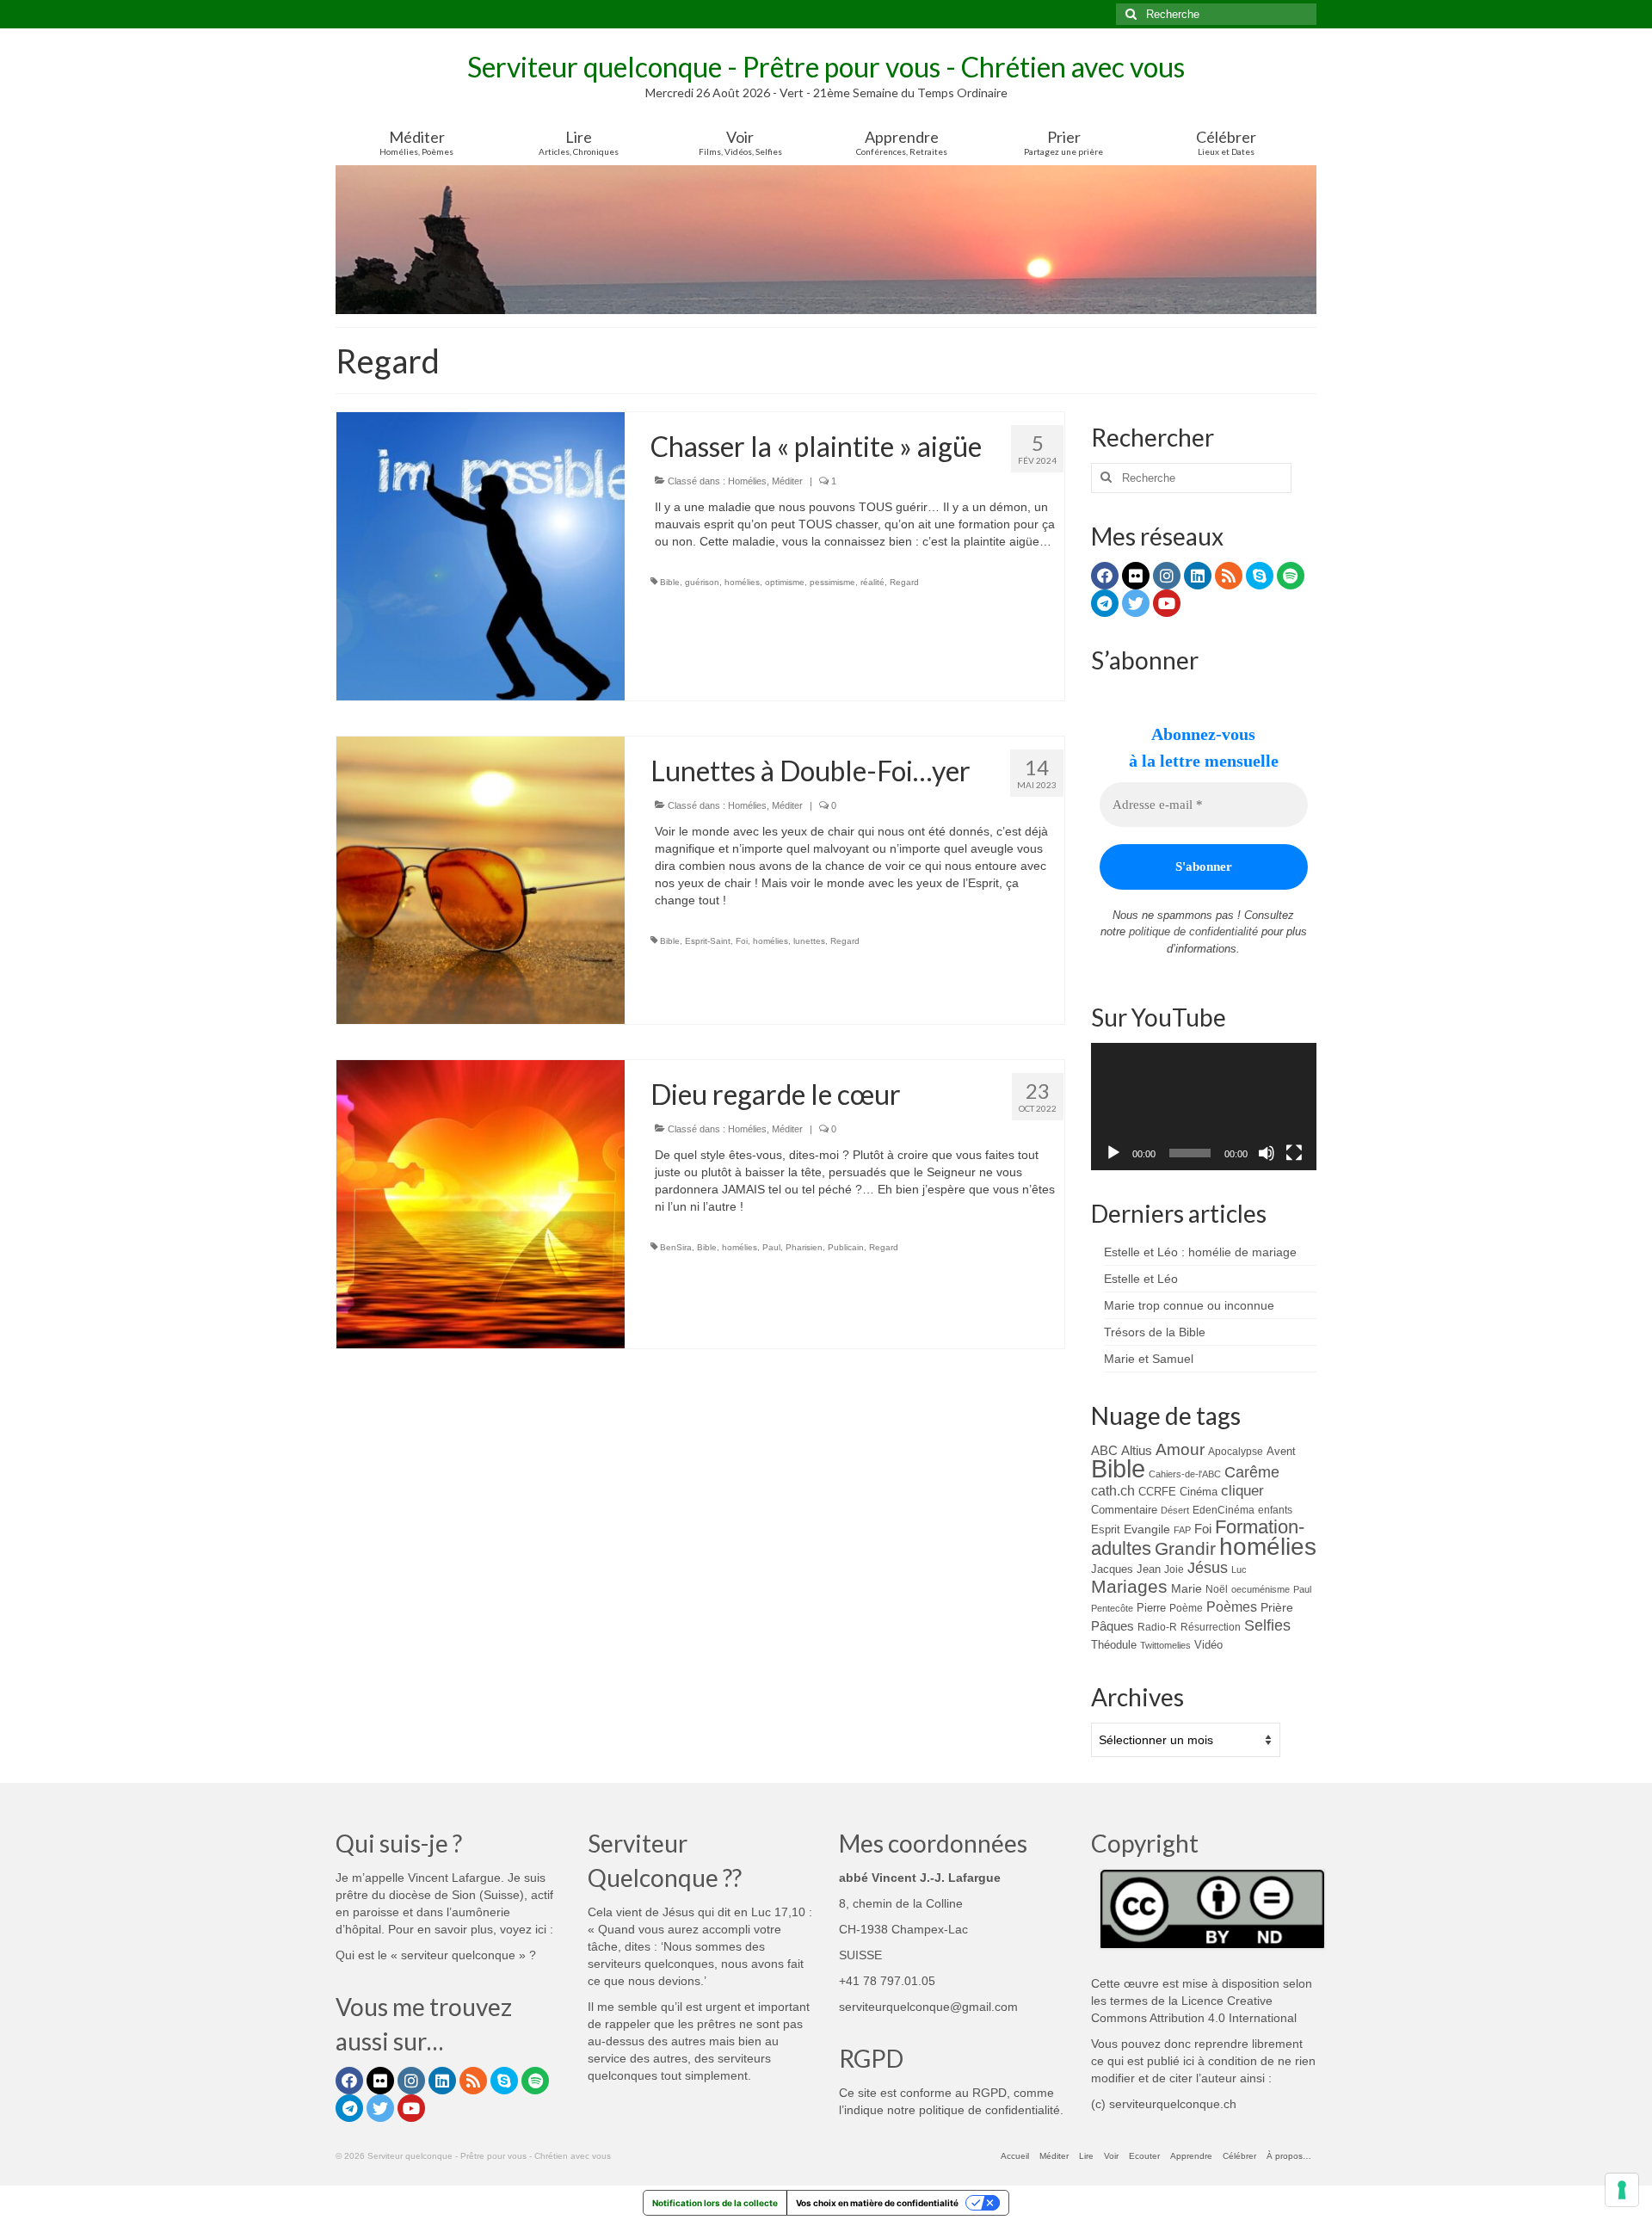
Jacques (1112, 1569)
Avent (1281, 1451)
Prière (1277, 1607)
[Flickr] (1136, 576)
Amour (1180, 1449)
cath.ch (1113, 1491)
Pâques (1113, 1626)
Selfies (1267, 1625)
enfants (1275, 1510)
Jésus (1208, 1568)
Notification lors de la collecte (715, 2203)
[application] (1204, 1107)
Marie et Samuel (1149, 1359)
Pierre (1151, 1608)
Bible (670, 582)
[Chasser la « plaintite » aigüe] (481, 555)
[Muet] (1267, 1153)
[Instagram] (1167, 576)
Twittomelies (1165, 1645)
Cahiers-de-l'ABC (1185, 1474)
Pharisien (804, 1247)
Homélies (747, 481)
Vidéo (1208, 1645)
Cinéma (1199, 1492)
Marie (1187, 1588)
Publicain (846, 1247)
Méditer (787, 481)
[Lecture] (1113, 1153)
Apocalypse (1236, 1452)
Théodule (1114, 1645)
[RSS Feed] (1229, 576)
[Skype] (1260, 576)
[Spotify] (1291, 576)
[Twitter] (1136, 603)
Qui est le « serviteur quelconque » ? (436, 1955)
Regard (904, 582)
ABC (1104, 1450)
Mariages (1129, 1587)
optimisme (785, 582)
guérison (702, 582)
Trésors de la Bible (1155, 1332)
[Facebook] (1105, 576)
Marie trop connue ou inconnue (1189, 1305)
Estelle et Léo (1141, 1279)
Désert (1175, 1510)
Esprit (1106, 1529)
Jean (1149, 1569)
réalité (872, 582)
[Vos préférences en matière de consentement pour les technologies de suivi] (1622, 2190)
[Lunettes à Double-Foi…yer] (481, 879)
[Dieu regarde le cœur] (481, 1203)
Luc (1239, 1569)
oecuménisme (1261, 1589)
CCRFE (1157, 1492)
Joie (1174, 1569)
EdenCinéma (1224, 1510)
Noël (1217, 1589)
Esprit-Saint (708, 941)
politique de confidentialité (1193, 931)
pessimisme (832, 582)
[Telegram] (1105, 603)
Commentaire (1124, 1510)
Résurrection (1211, 1627)
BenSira (676, 1247)
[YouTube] (1167, 603)
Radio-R (1157, 1627)
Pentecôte (1112, 1608)
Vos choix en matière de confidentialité (877, 2203)
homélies (742, 582)
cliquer (1242, 1491)
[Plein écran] (1294, 1153)
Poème (1186, 1608)
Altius (1137, 1450)
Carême (1252, 1472)
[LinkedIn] (1198, 576)
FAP (1182, 1530)
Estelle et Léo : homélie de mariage (1200, 1252)
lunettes (809, 941)
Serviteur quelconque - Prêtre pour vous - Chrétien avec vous (826, 67)
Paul (771, 1247)
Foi (742, 941)
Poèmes (1232, 1606)
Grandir (1185, 1548)
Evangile (1147, 1529)
